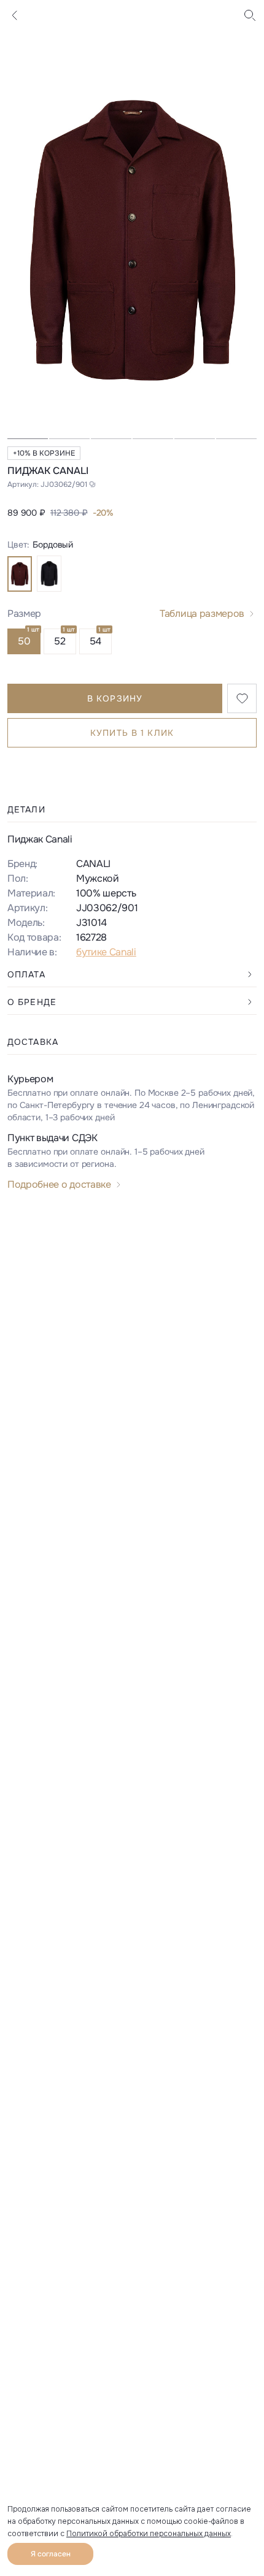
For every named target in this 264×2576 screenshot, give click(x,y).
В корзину (115, 698)
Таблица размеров (202, 613)
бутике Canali (106, 952)
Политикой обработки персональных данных (149, 2534)
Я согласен (51, 2554)
